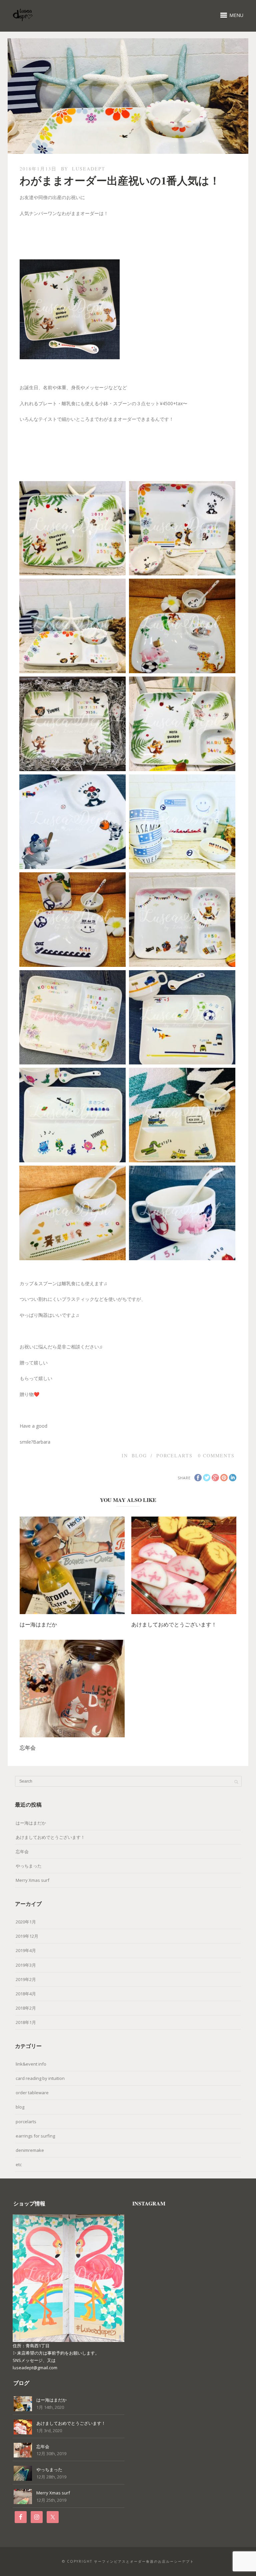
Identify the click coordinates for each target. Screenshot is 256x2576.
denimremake (30, 2150)
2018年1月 (26, 2022)
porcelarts (174, 1455)
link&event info (31, 2064)
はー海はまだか (38, 1624)
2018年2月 (26, 2008)
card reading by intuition (40, 2078)
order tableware (32, 2093)
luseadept (89, 169)
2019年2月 (26, 1979)
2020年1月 (26, 1922)
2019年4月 (26, 1950)
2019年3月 (26, 1965)
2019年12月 (27, 1936)
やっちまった (29, 1866)
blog (139, 1455)
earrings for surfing (35, 2136)
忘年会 (28, 1747)
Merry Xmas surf (32, 1880)
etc (19, 2164)
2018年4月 (26, 1994)
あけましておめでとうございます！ (174, 1624)
